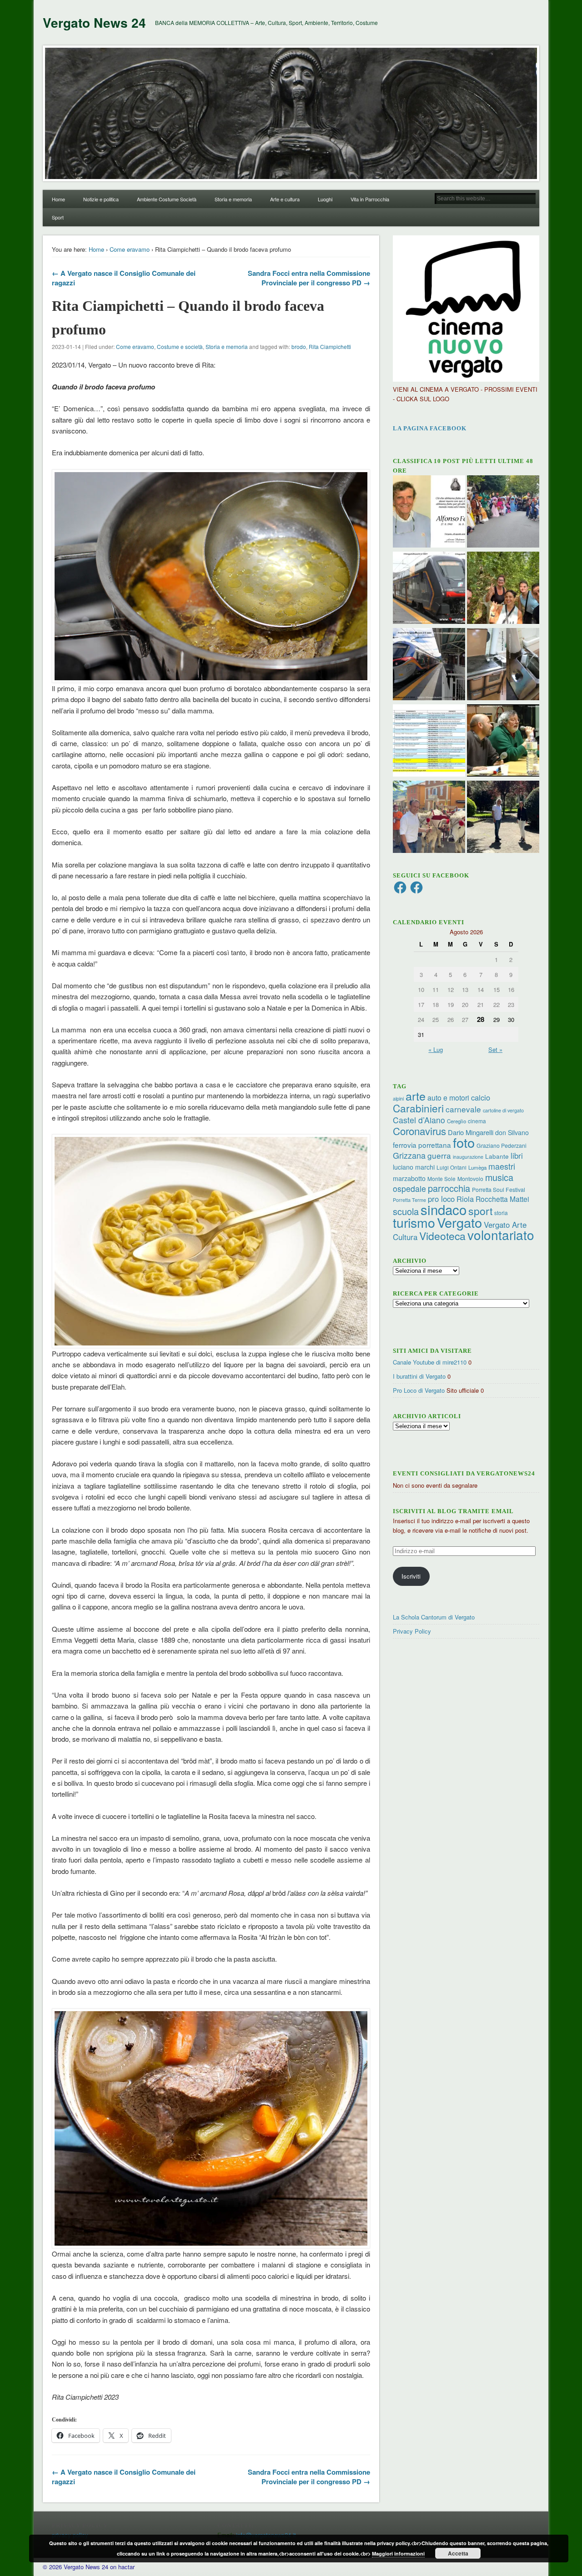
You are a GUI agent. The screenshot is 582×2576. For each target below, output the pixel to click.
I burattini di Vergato (419, 1376)
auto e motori (448, 1097)
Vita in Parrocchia (370, 199)
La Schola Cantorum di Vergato (434, 1617)
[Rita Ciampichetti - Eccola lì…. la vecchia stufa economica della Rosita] (503, 665)
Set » (495, 1049)
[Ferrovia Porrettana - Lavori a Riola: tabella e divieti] (429, 742)
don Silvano (512, 1132)
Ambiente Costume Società (167, 199)
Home (58, 199)
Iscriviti (411, 1576)
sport (480, 1211)
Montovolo (470, 1178)
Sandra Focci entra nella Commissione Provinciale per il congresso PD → (309, 278)
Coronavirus (419, 1131)
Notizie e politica (101, 199)
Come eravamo (130, 249)
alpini (398, 1099)
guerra (439, 1155)
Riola (465, 1199)
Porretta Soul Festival (499, 1189)
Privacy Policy (412, 1631)
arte (416, 1096)
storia (501, 1213)
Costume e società (180, 346)
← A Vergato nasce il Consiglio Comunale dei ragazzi (124, 278)
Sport (58, 217)
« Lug (436, 1049)
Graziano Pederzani (502, 1145)
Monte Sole (442, 1178)
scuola (406, 1211)
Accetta (458, 2553)
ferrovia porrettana (422, 1145)
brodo (299, 346)
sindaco (444, 1209)
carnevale (463, 1109)
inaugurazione (468, 1157)
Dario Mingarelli (471, 1132)
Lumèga (477, 1167)
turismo (414, 1222)
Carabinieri (418, 1108)
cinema (477, 1121)
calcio (481, 1097)
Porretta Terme (409, 1200)
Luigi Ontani (452, 1167)
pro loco (441, 1199)
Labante (497, 1156)
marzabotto (409, 1178)
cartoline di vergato (503, 1110)
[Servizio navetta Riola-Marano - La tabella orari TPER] (429, 589)
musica (499, 1177)
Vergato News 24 (94, 22)
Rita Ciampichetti (330, 346)
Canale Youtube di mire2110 (430, 1362)
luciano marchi (414, 1167)
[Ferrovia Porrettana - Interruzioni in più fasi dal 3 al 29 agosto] (429, 665)
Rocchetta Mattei (502, 1199)
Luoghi (325, 199)
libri (517, 1156)
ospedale (409, 1188)
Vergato (459, 1222)
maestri (502, 1166)
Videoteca (442, 1236)
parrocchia (449, 1188)
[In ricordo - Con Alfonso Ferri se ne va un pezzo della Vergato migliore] (429, 513)
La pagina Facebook (430, 428)
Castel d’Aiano (419, 1120)
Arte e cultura (285, 199)
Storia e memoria (233, 199)
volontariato (501, 1235)
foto (464, 1142)
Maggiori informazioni (398, 2554)
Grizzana (409, 1155)
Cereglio (457, 1121)
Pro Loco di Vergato (419, 1390)
